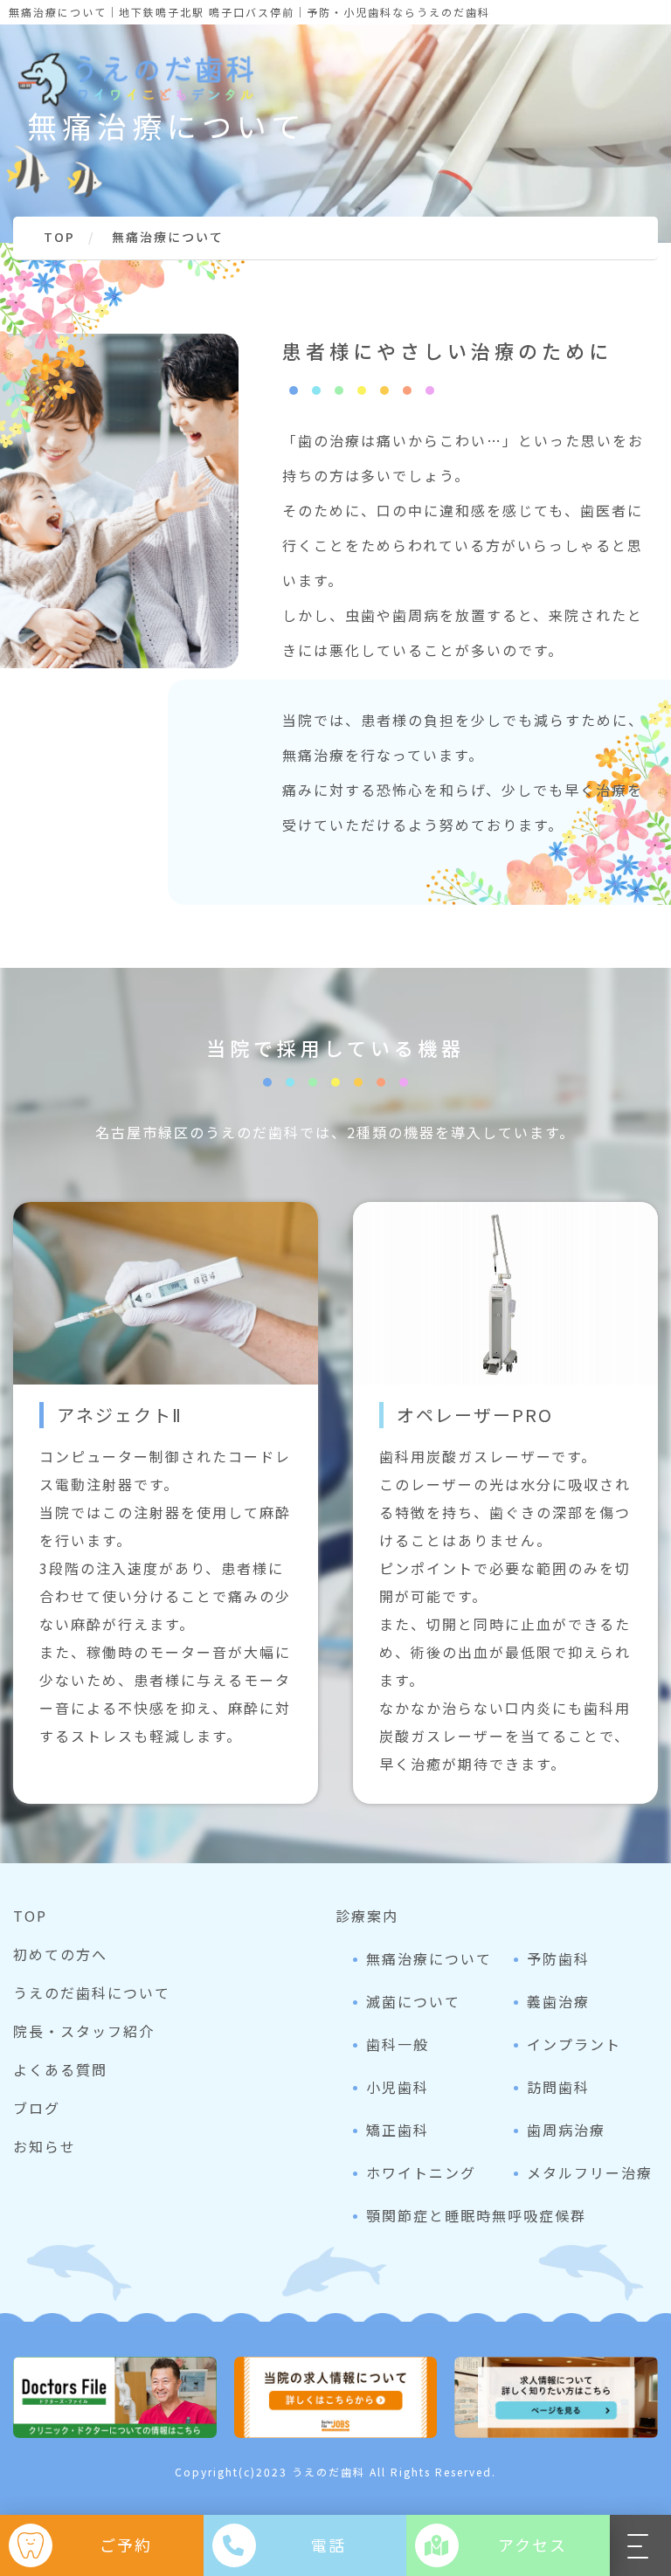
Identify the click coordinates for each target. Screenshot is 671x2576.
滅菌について (413, 2001)
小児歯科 (398, 2087)
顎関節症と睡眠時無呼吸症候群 (476, 2215)
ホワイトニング (421, 2172)
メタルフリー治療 (590, 2172)
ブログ (37, 2108)
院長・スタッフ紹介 (84, 2031)
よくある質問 (60, 2069)
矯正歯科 (398, 2130)
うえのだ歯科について (92, 1992)
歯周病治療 (566, 2130)
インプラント (574, 2044)
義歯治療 (558, 2001)
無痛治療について (429, 1958)
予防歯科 (558, 1958)
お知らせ (45, 2146)
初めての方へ (60, 1954)
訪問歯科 (558, 2087)
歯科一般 (398, 2044)
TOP (30, 1916)
